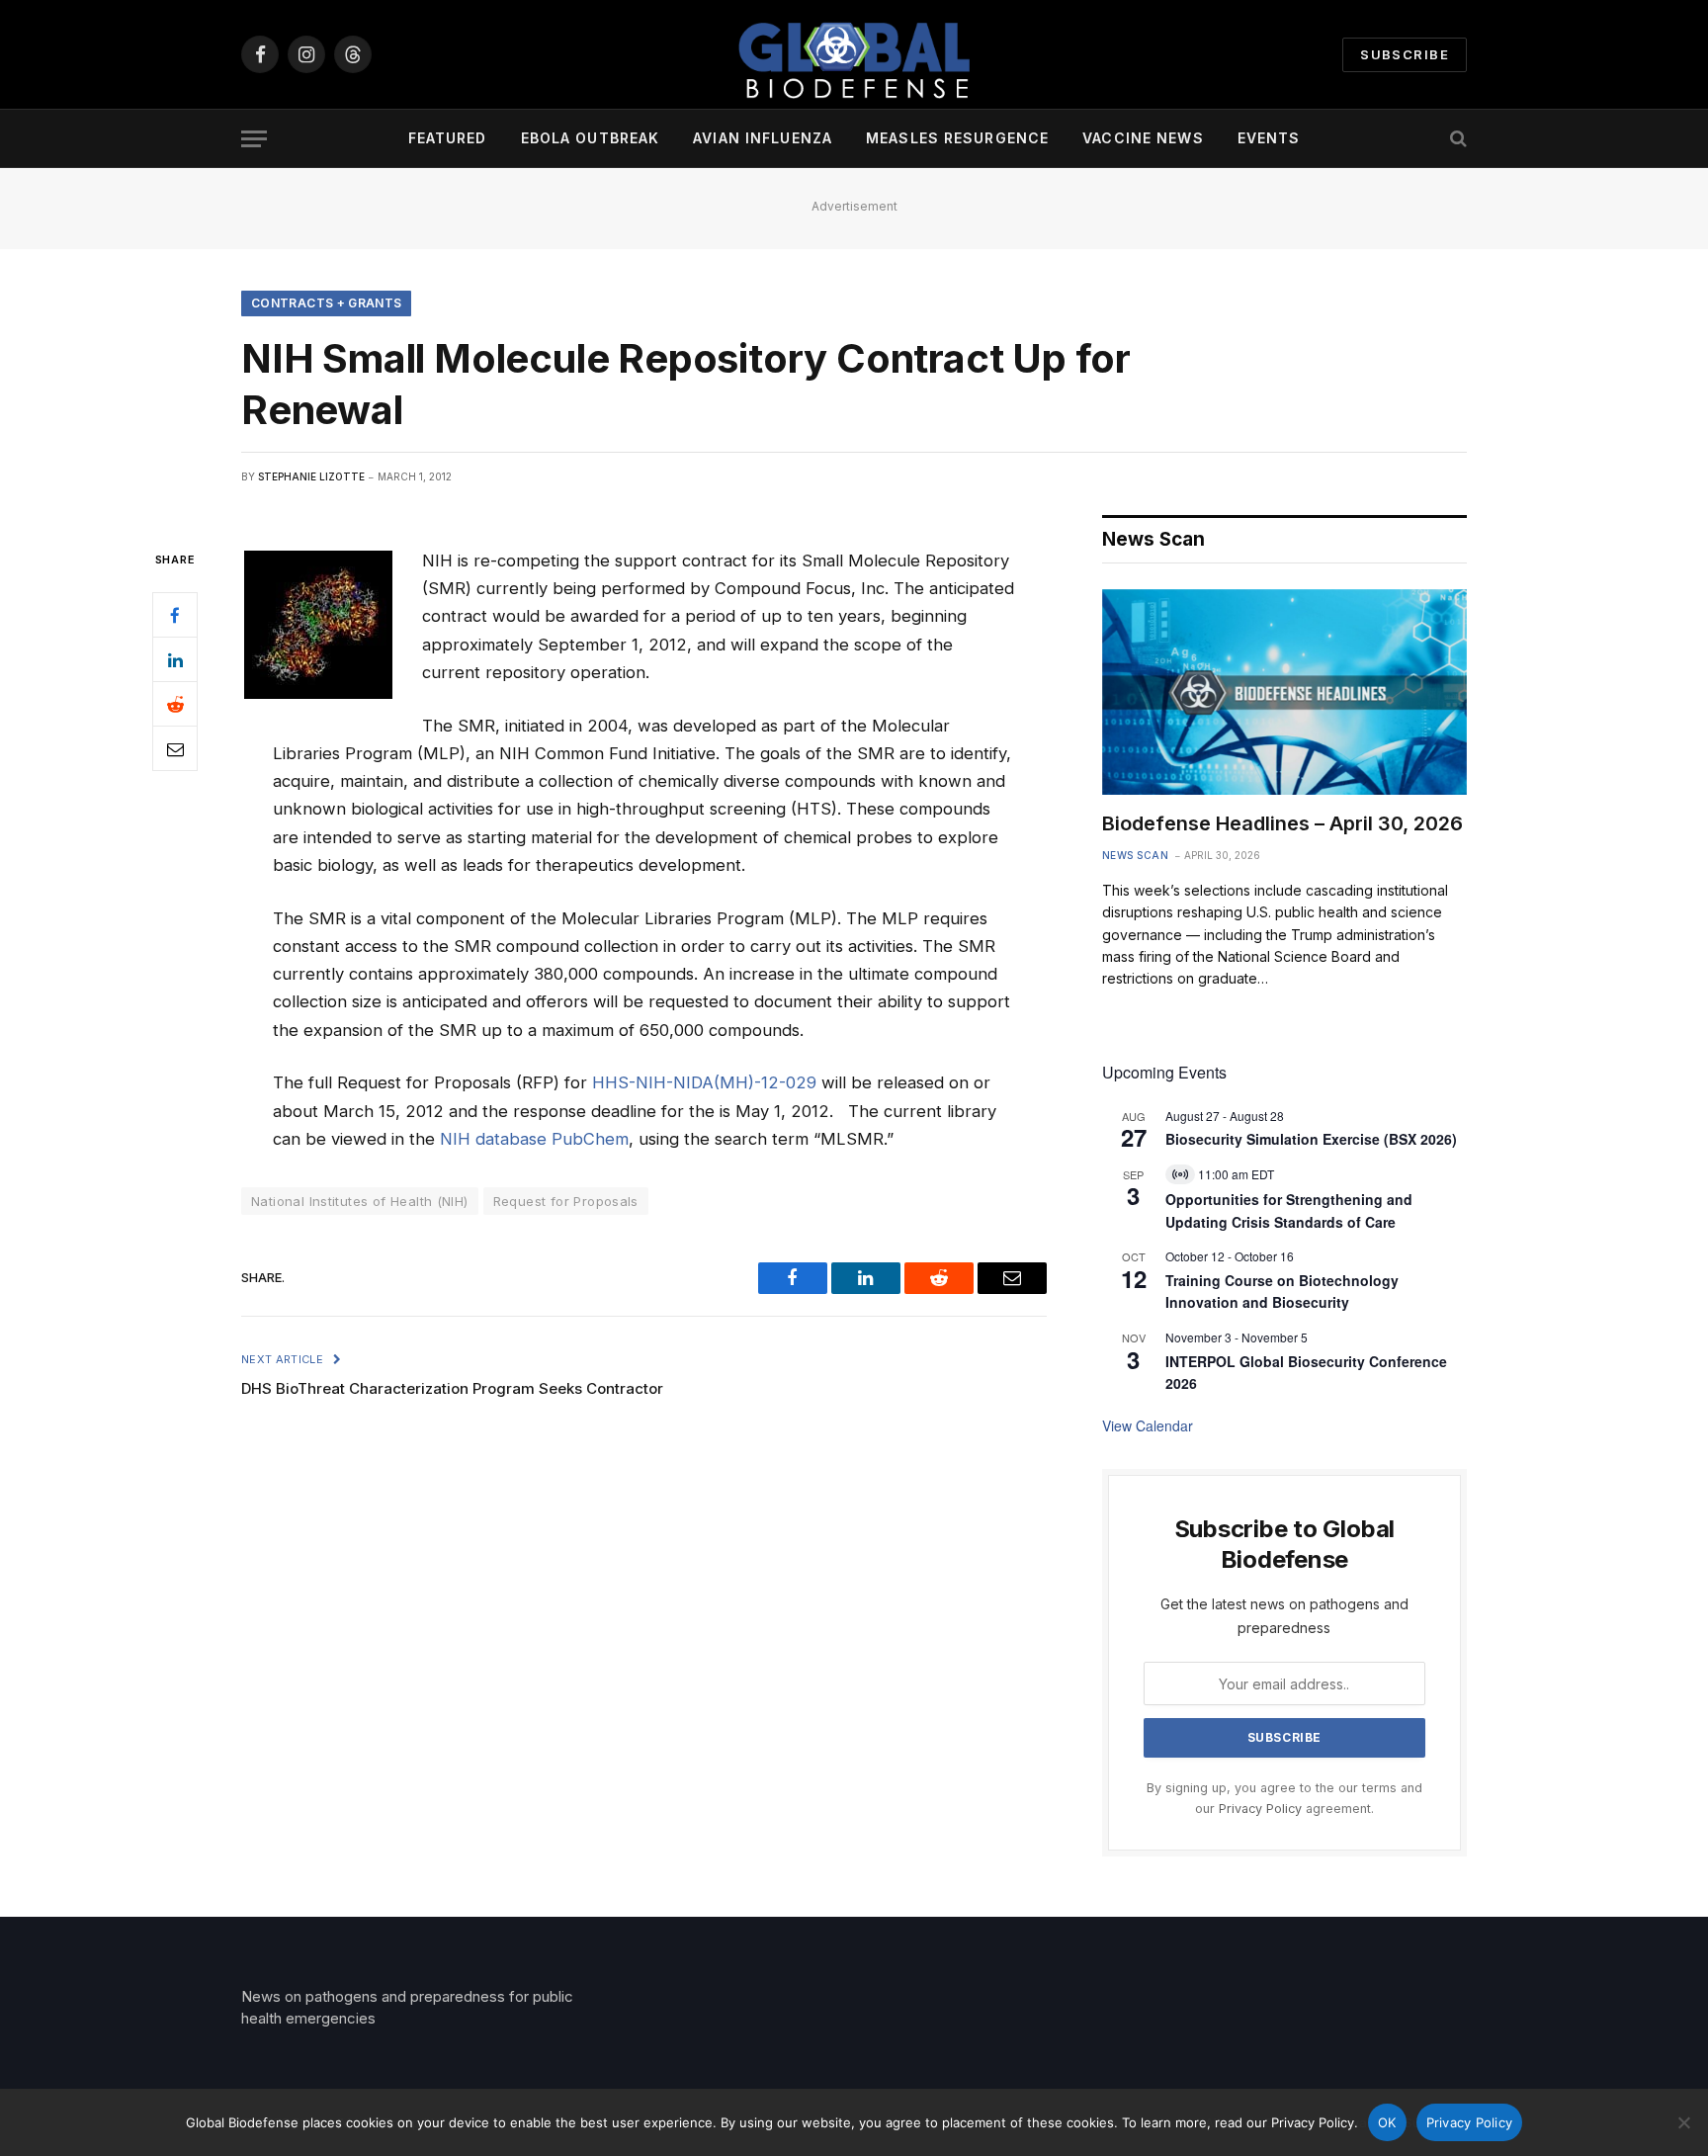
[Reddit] (175, 705)
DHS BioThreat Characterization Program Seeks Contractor (452, 1388)
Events (1269, 138)
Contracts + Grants (326, 303)
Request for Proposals (566, 1201)
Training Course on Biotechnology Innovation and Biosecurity (1282, 1292)
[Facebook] (175, 616)
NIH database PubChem (534, 1139)
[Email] (175, 749)
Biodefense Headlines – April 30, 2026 (1282, 823)
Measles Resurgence (957, 138)
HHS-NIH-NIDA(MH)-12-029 (704, 1082)
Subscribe (1405, 54)
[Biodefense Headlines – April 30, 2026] (1284, 692)
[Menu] (254, 139)
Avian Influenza (763, 138)
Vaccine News (1143, 138)
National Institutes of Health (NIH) (360, 1201)
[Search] (1456, 139)
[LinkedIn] (175, 660)
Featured (448, 138)
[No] (1683, 2122)
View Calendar (1148, 1425)
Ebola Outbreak (591, 138)
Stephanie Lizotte (311, 476)
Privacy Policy (1260, 1809)
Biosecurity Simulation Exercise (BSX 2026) (1311, 1139)
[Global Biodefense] (854, 54)
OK (1387, 2122)
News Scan (1136, 855)
